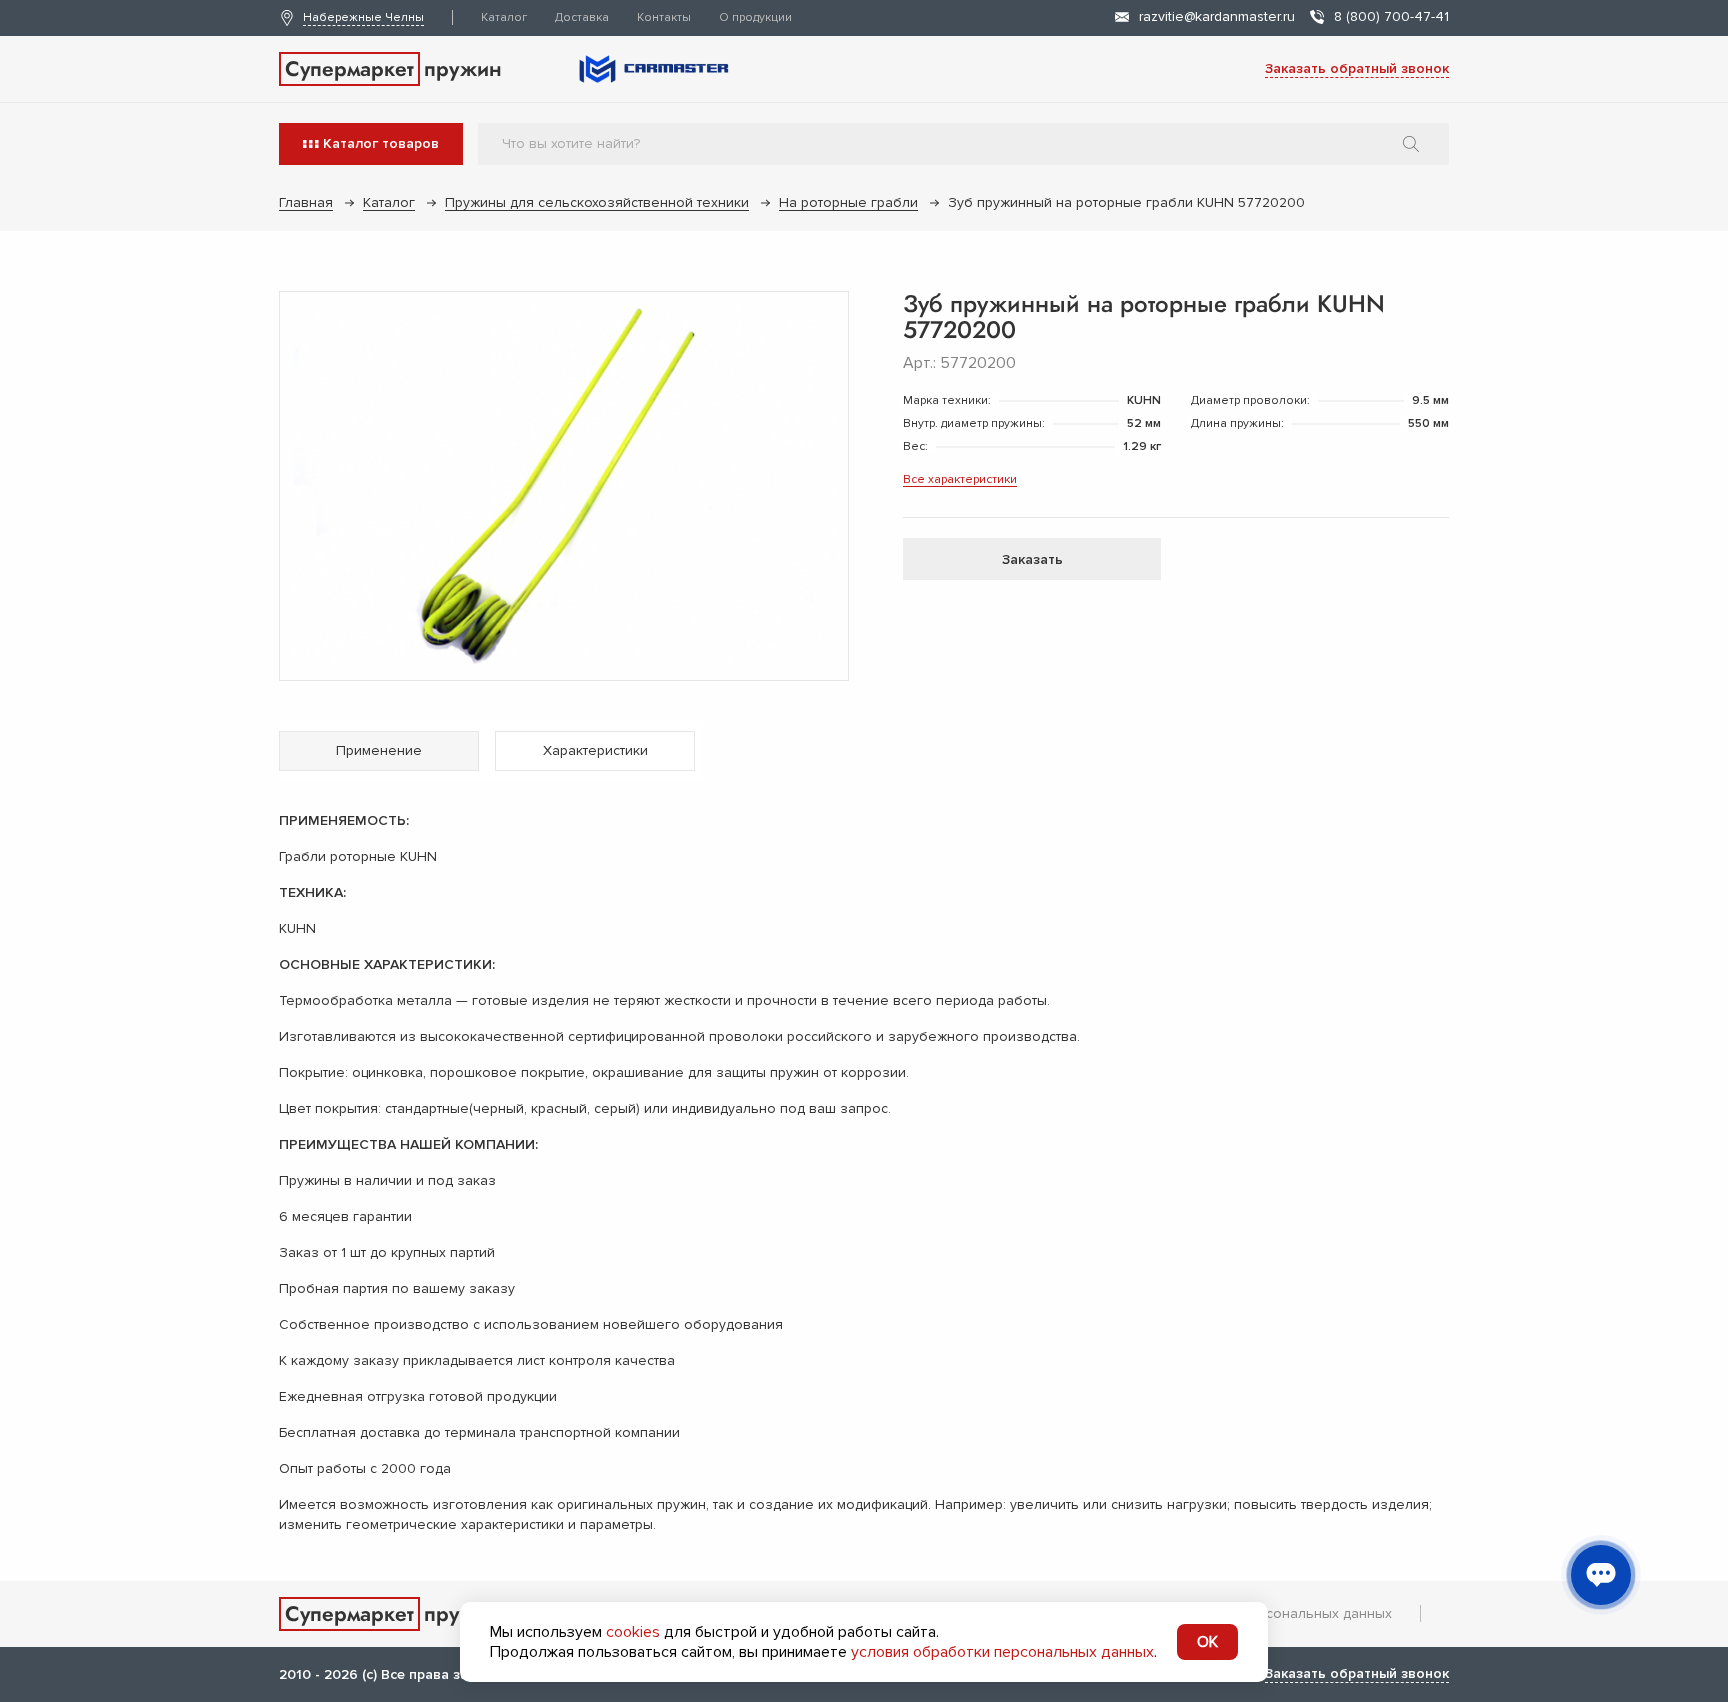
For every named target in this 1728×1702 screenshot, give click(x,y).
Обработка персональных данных (1277, 1613)
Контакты (664, 17)
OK (1207, 1642)
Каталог (504, 17)
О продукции (755, 17)
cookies (633, 1632)
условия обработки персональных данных (1002, 1652)
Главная (306, 202)
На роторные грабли (848, 202)
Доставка (582, 17)
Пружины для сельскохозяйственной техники (597, 202)
